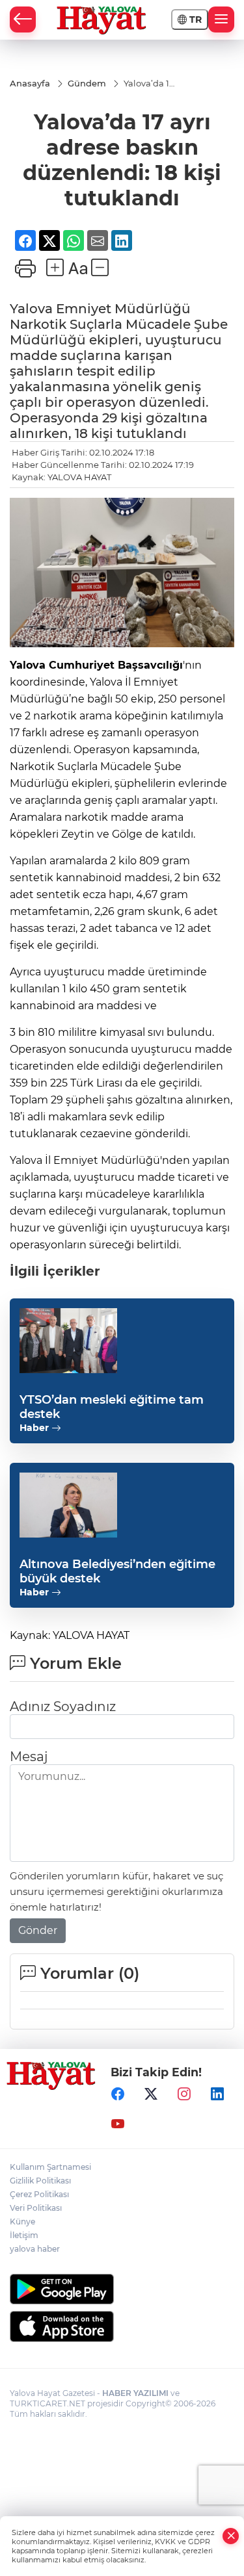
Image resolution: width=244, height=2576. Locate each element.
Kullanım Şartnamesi (50, 2167)
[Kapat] (231, 2536)
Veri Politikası (36, 2208)
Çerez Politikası (39, 2194)
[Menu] (221, 19)
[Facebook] (118, 2094)
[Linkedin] (217, 2094)
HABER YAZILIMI (135, 2393)
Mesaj (29, 1757)
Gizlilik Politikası (40, 2181)
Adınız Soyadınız (63, 1707)
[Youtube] (118, 2124)
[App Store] (122, 2326)
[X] (151, 2094)
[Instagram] (184, 2094)
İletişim (24, 2235)
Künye (22, 2222)
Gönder (38, 1930)
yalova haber (35, 2249)
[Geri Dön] (23, 19)
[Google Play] (122, 2289)
